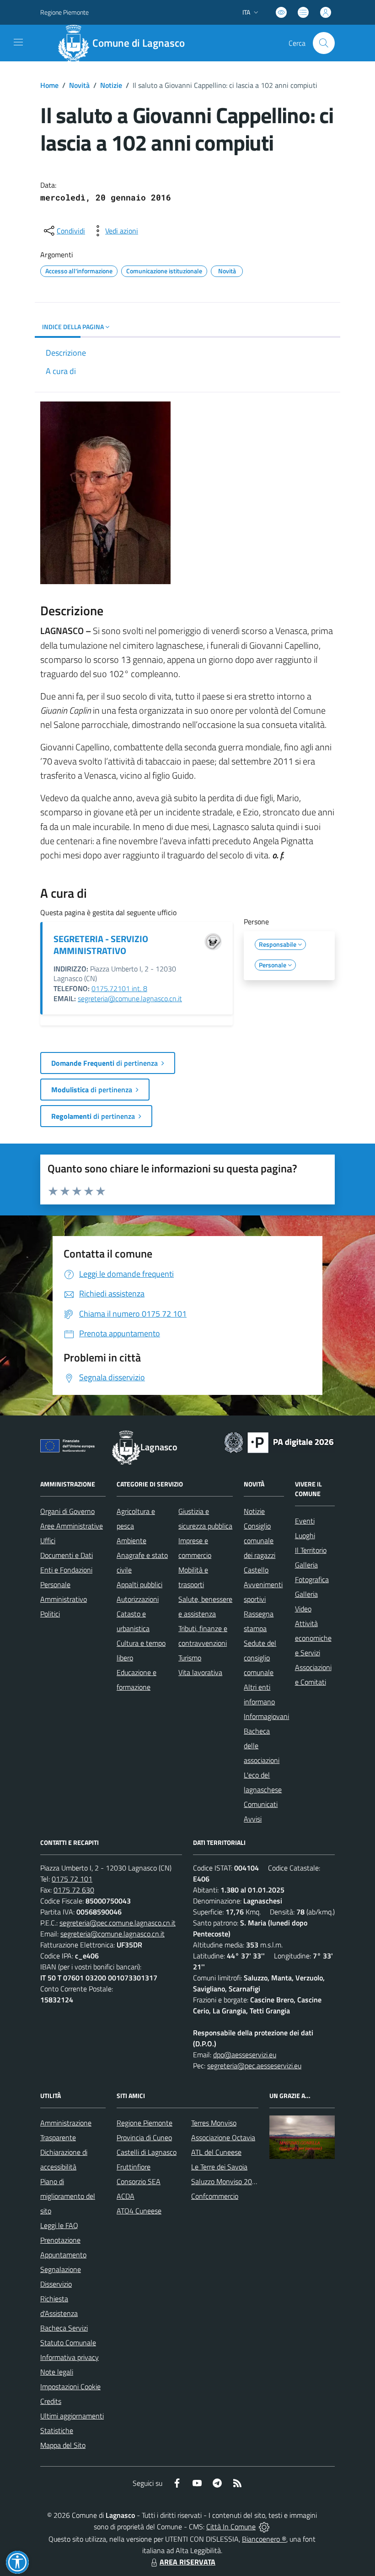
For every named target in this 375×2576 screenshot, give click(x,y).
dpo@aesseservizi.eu (245, 2055)
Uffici (48, 1540)
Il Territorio (311, 1550)
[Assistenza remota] (264, 2527)
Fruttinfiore (134, 2167)
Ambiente (131, 1540)
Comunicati (261, 1804)
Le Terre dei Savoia (219, 2167)
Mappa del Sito (63, 2445)
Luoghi (305, 1535)
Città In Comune (231, 2527)
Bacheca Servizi (64, 2328)
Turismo (190, 1658)
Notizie (111, 85)
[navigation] (18, 42)
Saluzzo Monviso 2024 (226, 2181)
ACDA (126, 2196)
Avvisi (253, 1819)
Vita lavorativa (200, 1672)
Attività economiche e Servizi (313, 1638)
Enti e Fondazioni (66, 1570)
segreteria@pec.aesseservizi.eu (254, 2066)
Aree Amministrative (72, 1526)
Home (49, 85)
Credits (51, 2401)
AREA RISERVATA (187, 2562)
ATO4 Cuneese (139, 2211)
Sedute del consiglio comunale (260, 1658)
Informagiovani (266, 1716)
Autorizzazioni (138, 1599)
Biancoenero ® (264, 2539)
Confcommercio (215, 2196)
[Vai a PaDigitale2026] (279, 1442)
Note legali (57, 2372)
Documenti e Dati (67, 1555)
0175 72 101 (72, 1879)
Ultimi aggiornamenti (72, 2416)
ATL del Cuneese (216, 2152)
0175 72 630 (74, 1890)
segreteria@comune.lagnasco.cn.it (130, 998)
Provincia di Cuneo (144, 2137)
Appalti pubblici (139, 1584)
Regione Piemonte (64, 12)
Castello (256, 1570)
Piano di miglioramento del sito (68, 2196)
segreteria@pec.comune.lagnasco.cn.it (118, 1923)
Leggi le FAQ (59, 2225)
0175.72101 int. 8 (119, 988)
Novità (79, 85)
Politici (50, 1614)
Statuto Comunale (68, 2343)
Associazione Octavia (223, 2137)
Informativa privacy (70, 2357)
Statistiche (57, 2430)
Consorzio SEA (139, 2181)
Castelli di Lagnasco (147, 2152)
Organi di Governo (67, 1511)
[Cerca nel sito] (324, 43)
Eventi (305, 1521)
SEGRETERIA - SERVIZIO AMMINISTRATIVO (101, 945)
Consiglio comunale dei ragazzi (260, 1540)
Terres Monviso (214, 2123)
